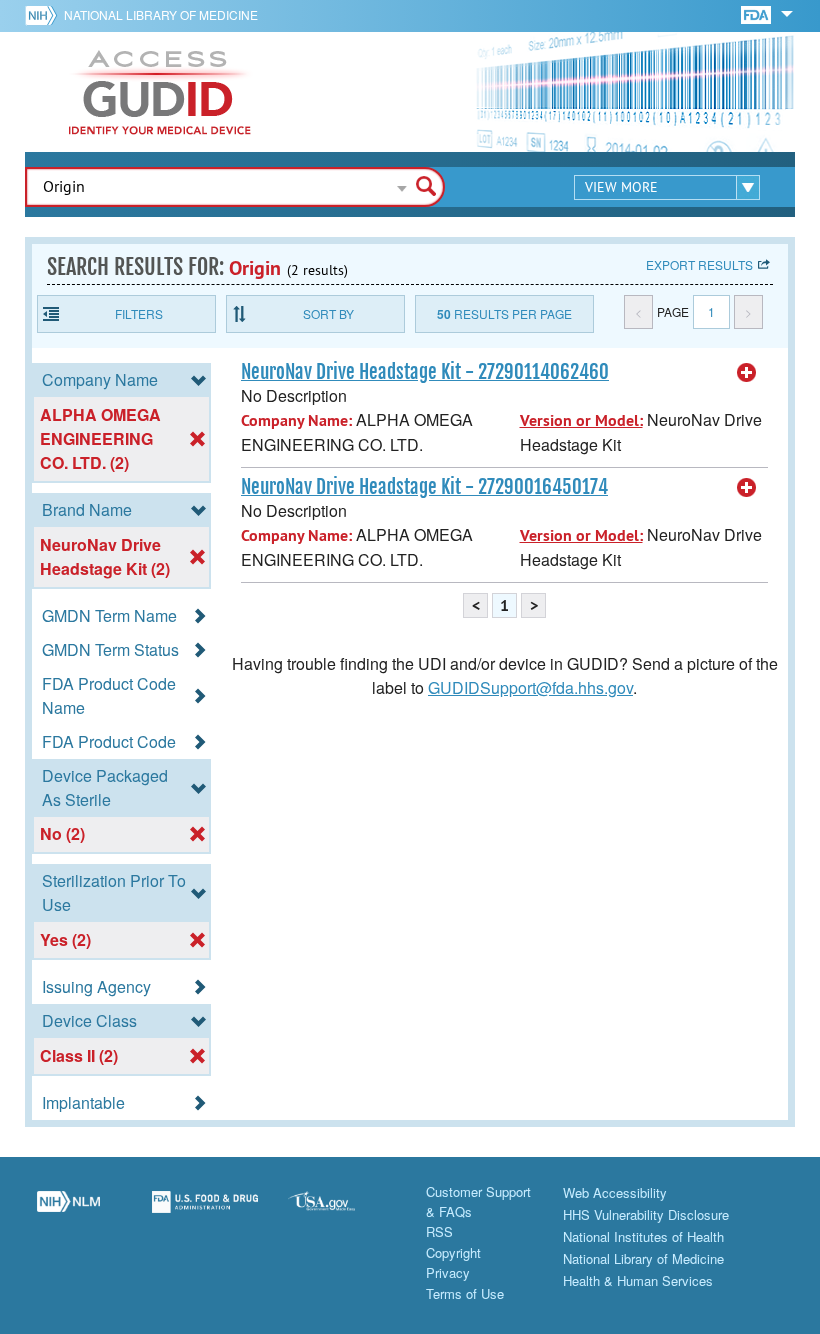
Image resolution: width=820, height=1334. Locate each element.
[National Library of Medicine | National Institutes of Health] (68, 1213)
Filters (139, 313)
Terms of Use (465, 1293)
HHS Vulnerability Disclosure (646, 1214)
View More (621, 187)
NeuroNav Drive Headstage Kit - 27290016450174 (424, 487)
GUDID (160, 92)
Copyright (453, 1252)
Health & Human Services (638, 1280)
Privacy (448, 1272)
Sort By (328, 313)
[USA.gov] (341, 1213)
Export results (699, 264)
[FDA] (757, 13)
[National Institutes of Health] (44, 15)
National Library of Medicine (161, 14)
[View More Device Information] (747, 373)
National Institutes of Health (643, 1236)
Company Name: (296, 420)
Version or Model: (581, 420)
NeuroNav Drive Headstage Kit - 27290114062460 (425, 372)
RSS (439, 1231)
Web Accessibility (615, 1192)
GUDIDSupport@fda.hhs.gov (530, 687)
